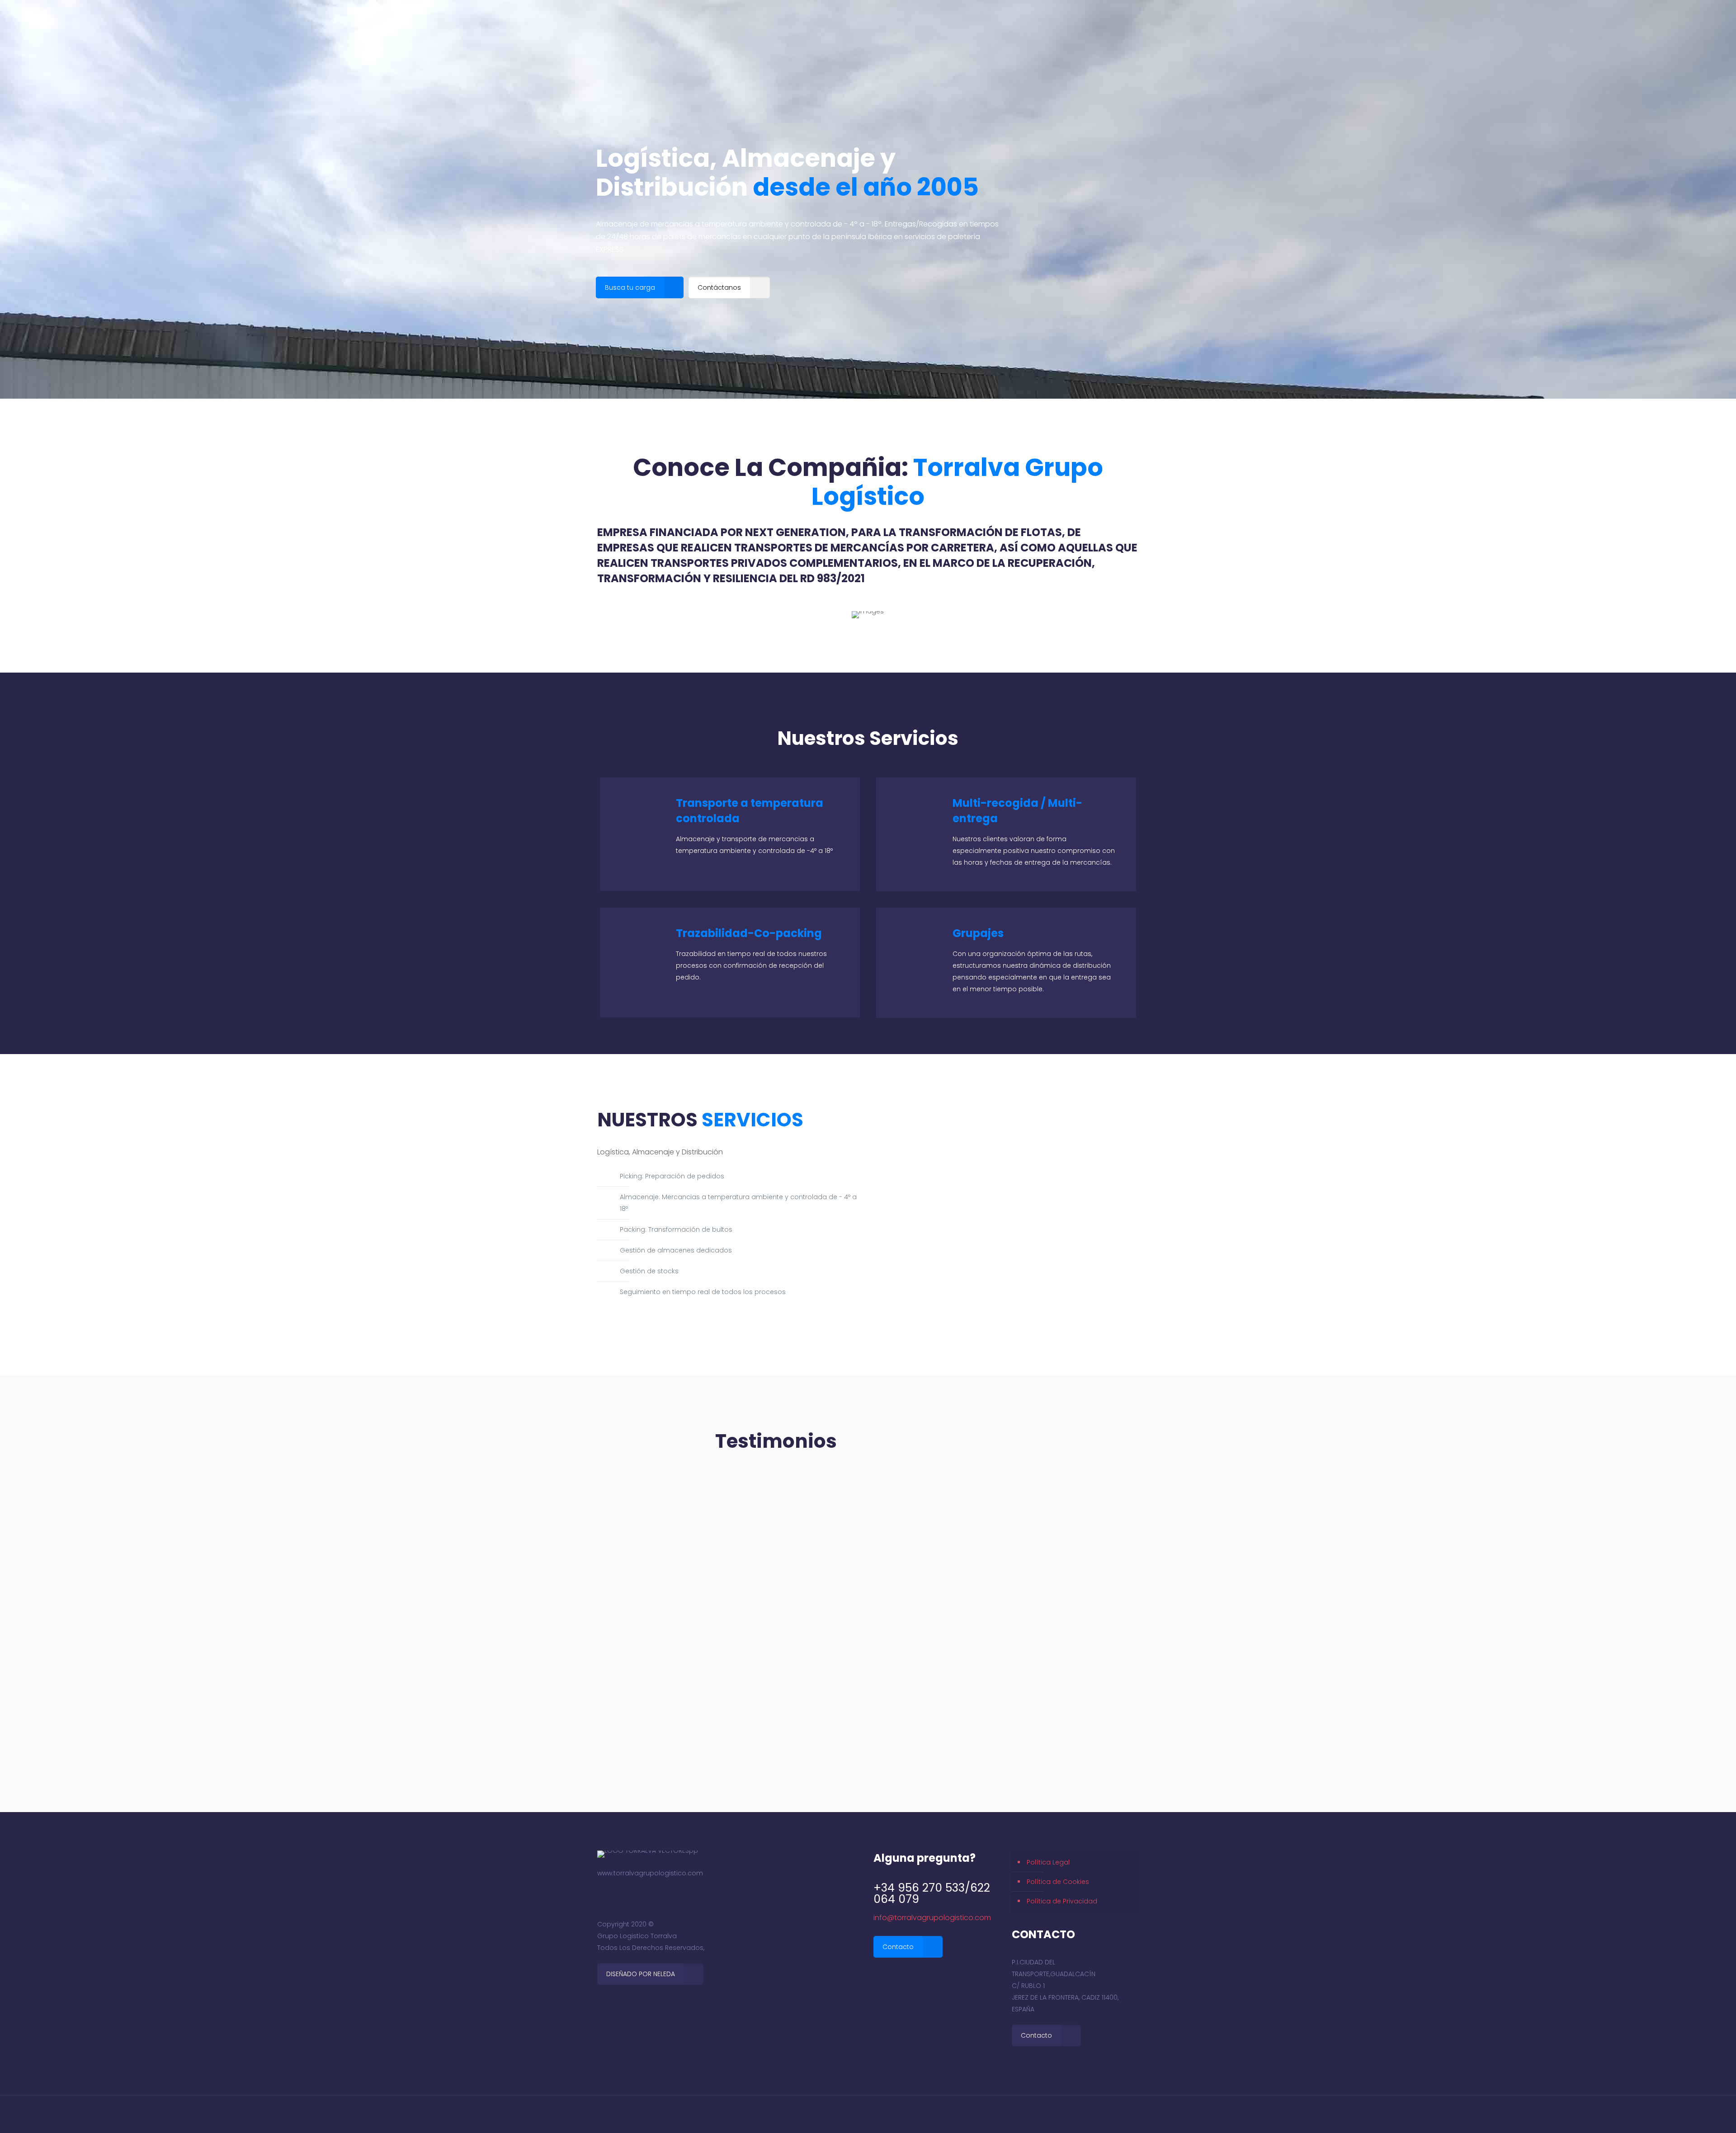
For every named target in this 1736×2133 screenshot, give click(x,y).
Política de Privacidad (1062, 1901)
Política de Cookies (1058, 1882)
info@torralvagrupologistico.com (932, 1918)
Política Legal (1048, 1862)
